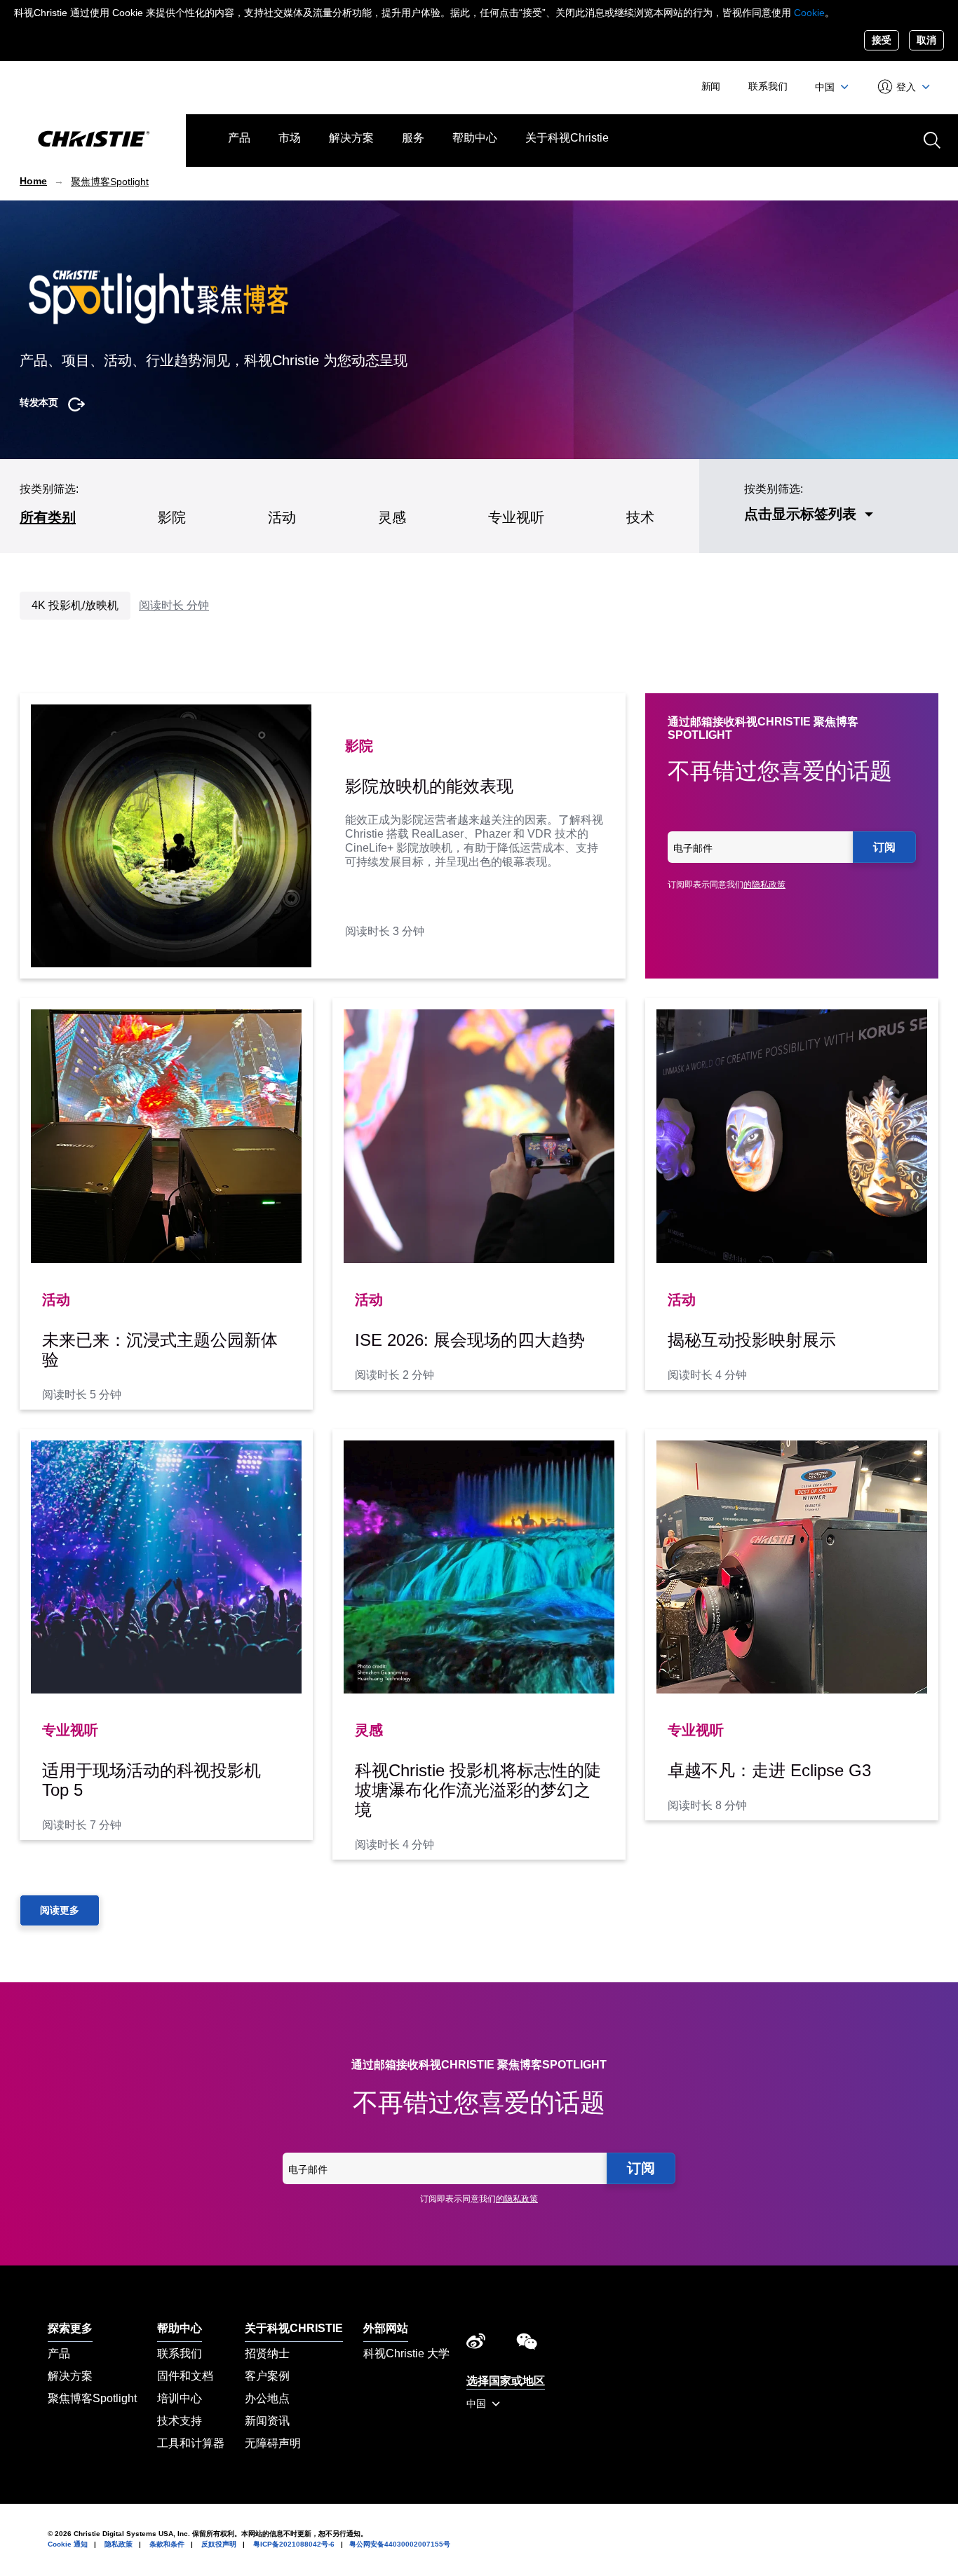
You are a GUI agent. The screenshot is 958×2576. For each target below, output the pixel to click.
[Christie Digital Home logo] (93, 140)
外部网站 (386, 2328)
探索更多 (70, 2328)
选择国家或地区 (506, 2381)
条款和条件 (167, 2544)
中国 (826, 87)
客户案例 (267, 2376)
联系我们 (768, 86)
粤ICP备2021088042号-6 (294, 2544)
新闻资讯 (267, 2421)
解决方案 (351, 138)
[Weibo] (476, 2345)
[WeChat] (527, 2345)
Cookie (809, 13)
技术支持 (180, 2421)
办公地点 (267, 2398)
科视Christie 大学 (406, 2353)
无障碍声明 (273, 2443)
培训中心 (180, 2398)
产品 (239, 138)
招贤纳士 (267, 2353)
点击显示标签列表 (800, 514)
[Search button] (931, 139)
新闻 (711, 86)
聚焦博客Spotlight (110, 182)
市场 (290, 138)
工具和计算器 (191, 2443)
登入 (906, 87)
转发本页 (39, 402)
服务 (413, 138)
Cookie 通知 (68, 2544)
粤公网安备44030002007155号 (400, 2544)
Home (33, 181)
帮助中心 (475, 138)
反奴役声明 (219, 2544)
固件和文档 (185, 2376)
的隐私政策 (764, 885)
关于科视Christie (567, 138)
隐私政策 (119, 2544)
